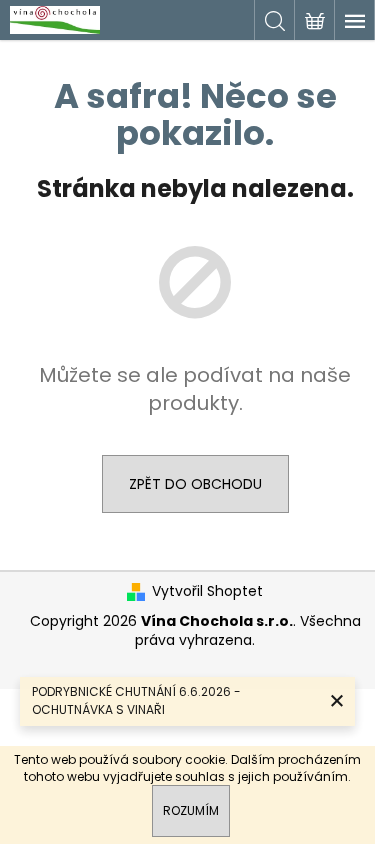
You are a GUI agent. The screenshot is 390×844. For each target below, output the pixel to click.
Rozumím (191, 810)
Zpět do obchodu (195, 484)
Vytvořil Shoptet (207, 591)
